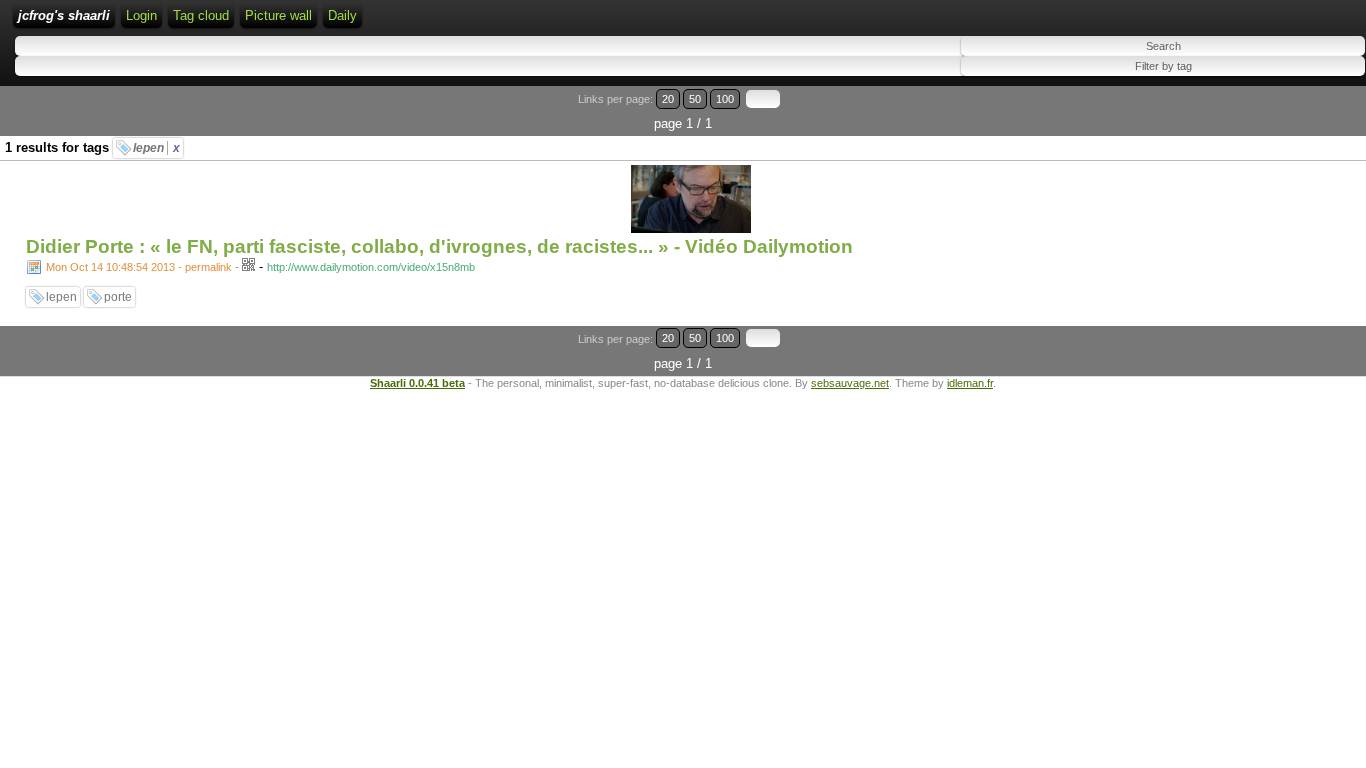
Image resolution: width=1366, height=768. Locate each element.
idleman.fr (970, 383)
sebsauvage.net (850, 383)
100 (725, 99)
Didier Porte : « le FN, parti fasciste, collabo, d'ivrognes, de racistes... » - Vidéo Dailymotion (439, 246)
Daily (342, 15)
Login (141, 15)
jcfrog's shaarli (64, 15)
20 (668, 99)
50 (695, 99)
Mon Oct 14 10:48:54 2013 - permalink (139, 267)
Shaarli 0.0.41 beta (417, 383)
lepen (156, 148)
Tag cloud (201, 15)
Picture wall (278, 15)
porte (118, 297)
